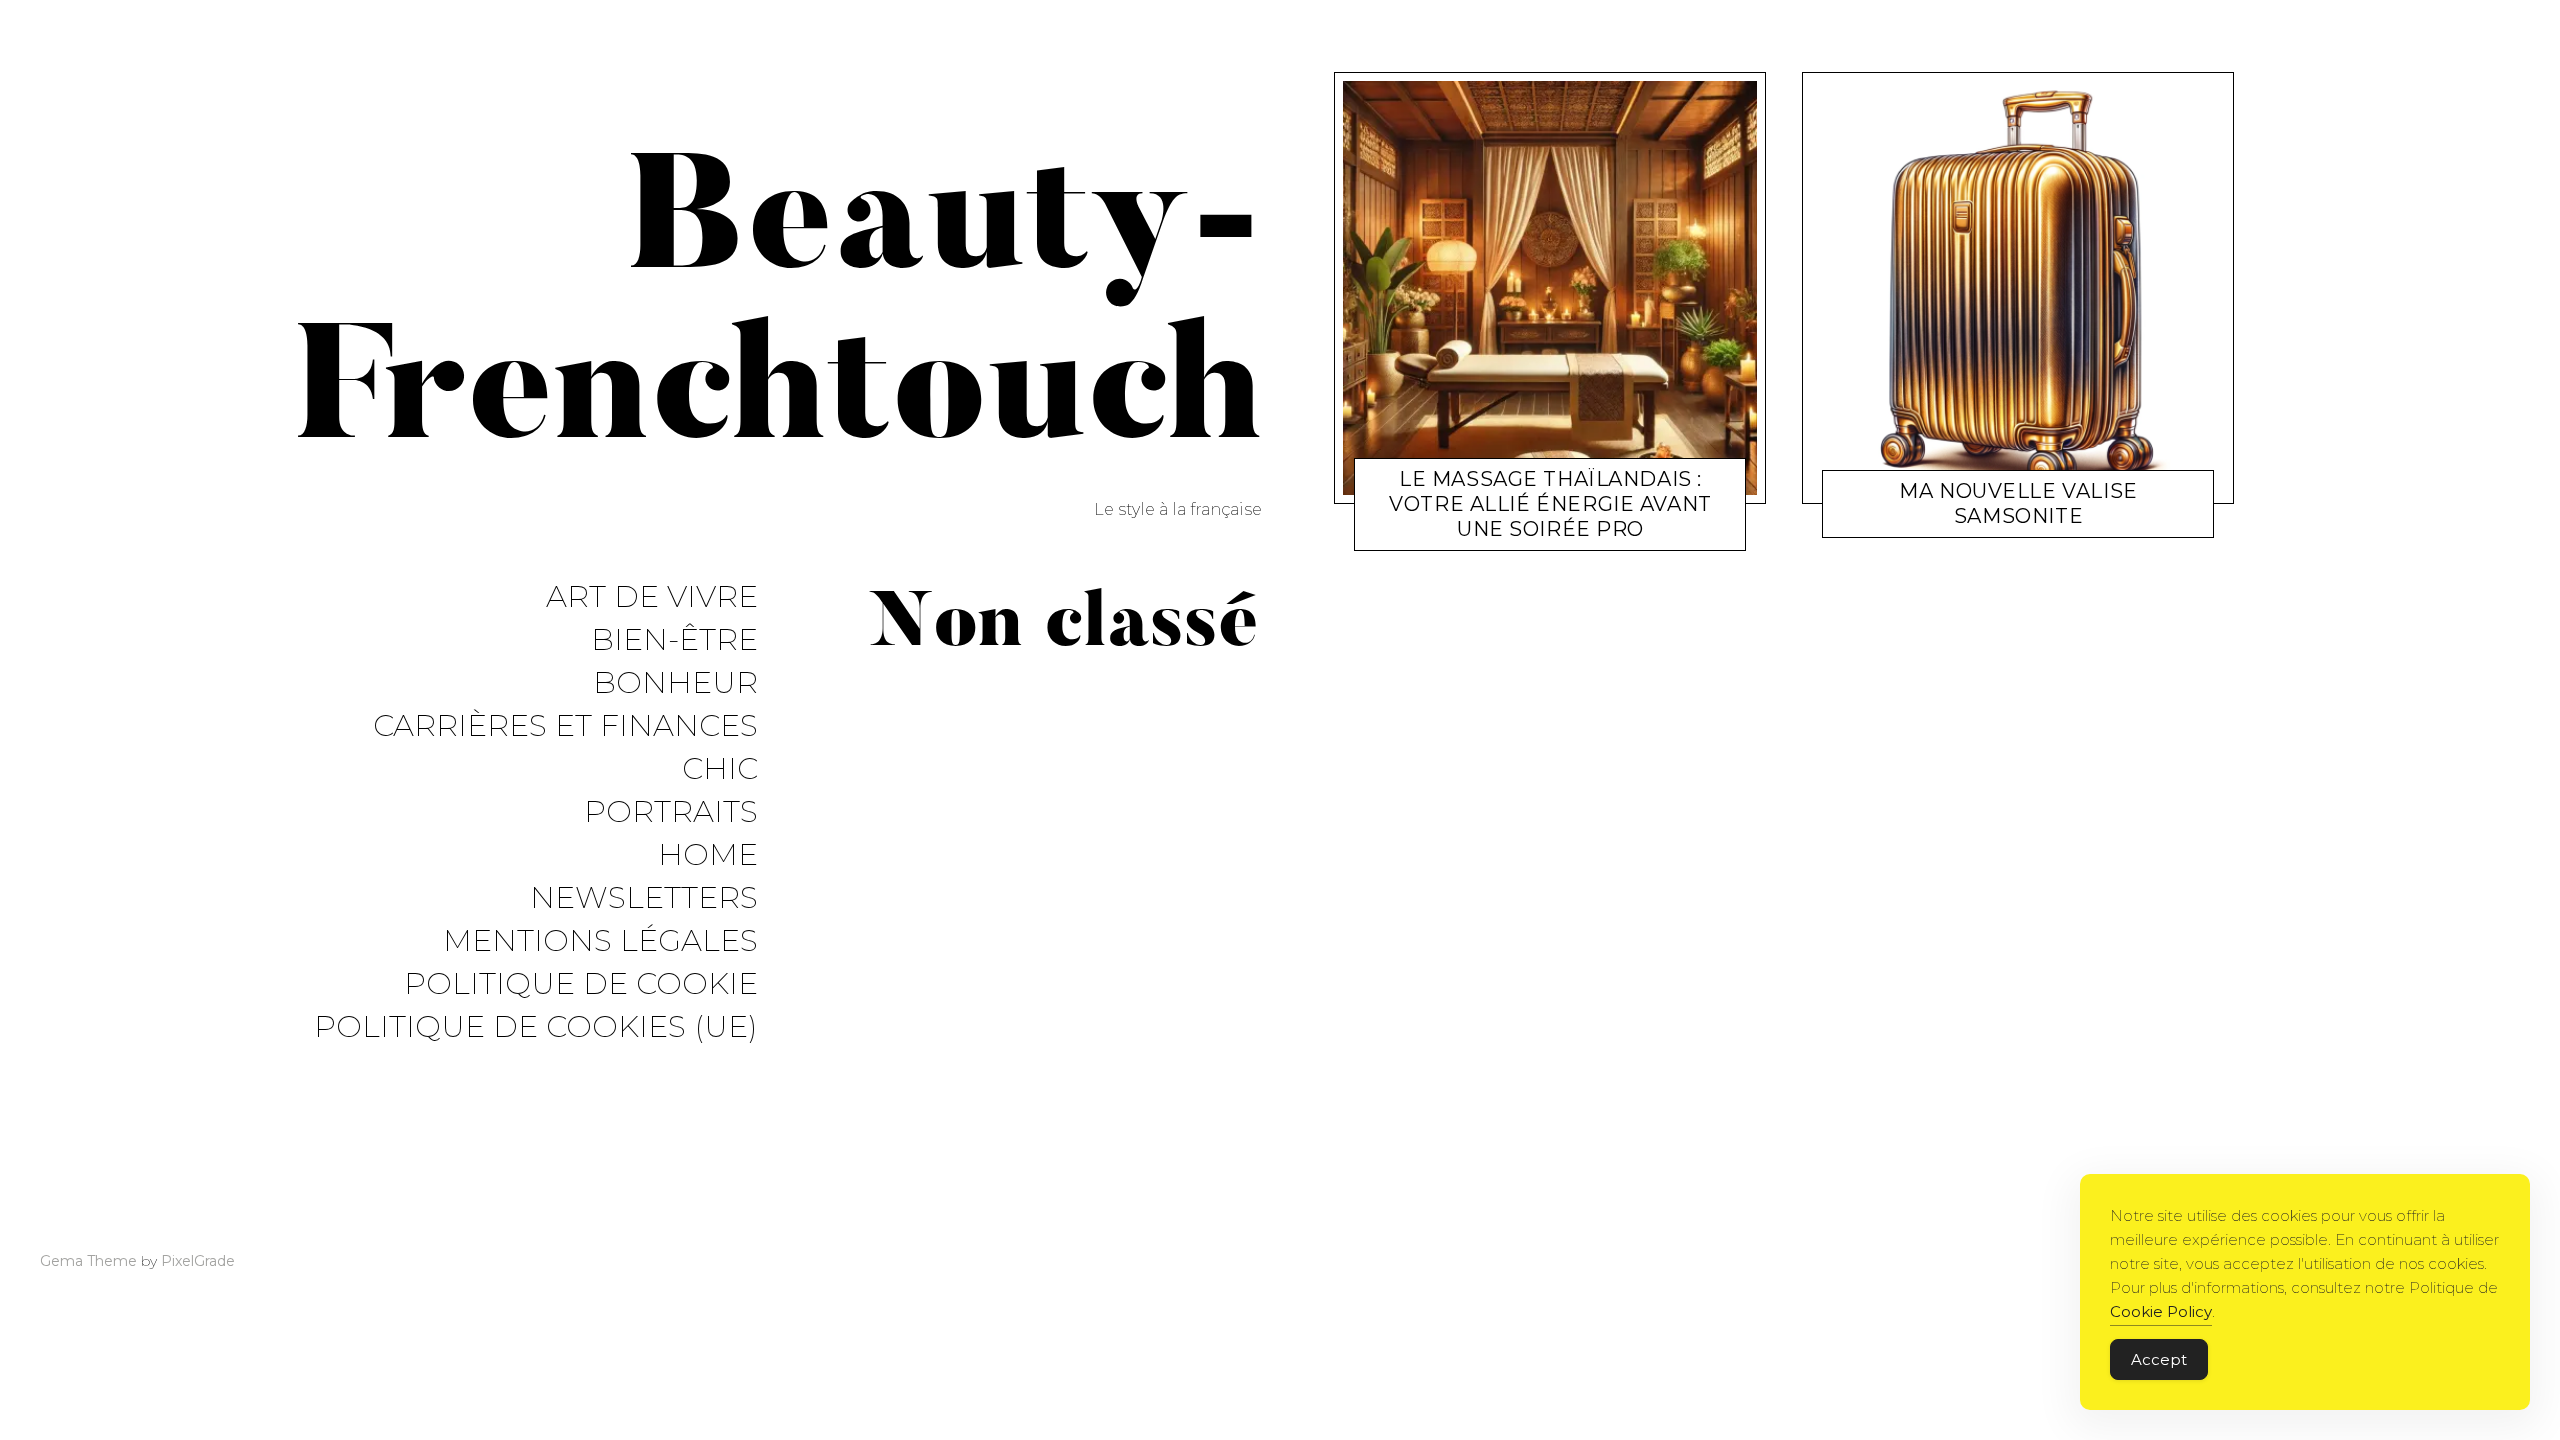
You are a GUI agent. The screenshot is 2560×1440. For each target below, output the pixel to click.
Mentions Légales (600, 941)
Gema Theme (88, 1261)
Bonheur (675, 683)
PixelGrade (198, 1261)
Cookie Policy (2161, 1311)
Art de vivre (652, 597)
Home (708, 855)
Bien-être (674, 640)
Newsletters (644, 898)
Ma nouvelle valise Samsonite (2018, 503)
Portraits (671, 812)
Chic (720, 769)
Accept (2159, 1359)
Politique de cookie (581, 984)
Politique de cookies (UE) (536, 1027)
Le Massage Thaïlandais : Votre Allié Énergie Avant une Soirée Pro (1550, 504)
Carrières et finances (565, 726)
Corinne (1540, 532)
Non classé (1464, 532)
